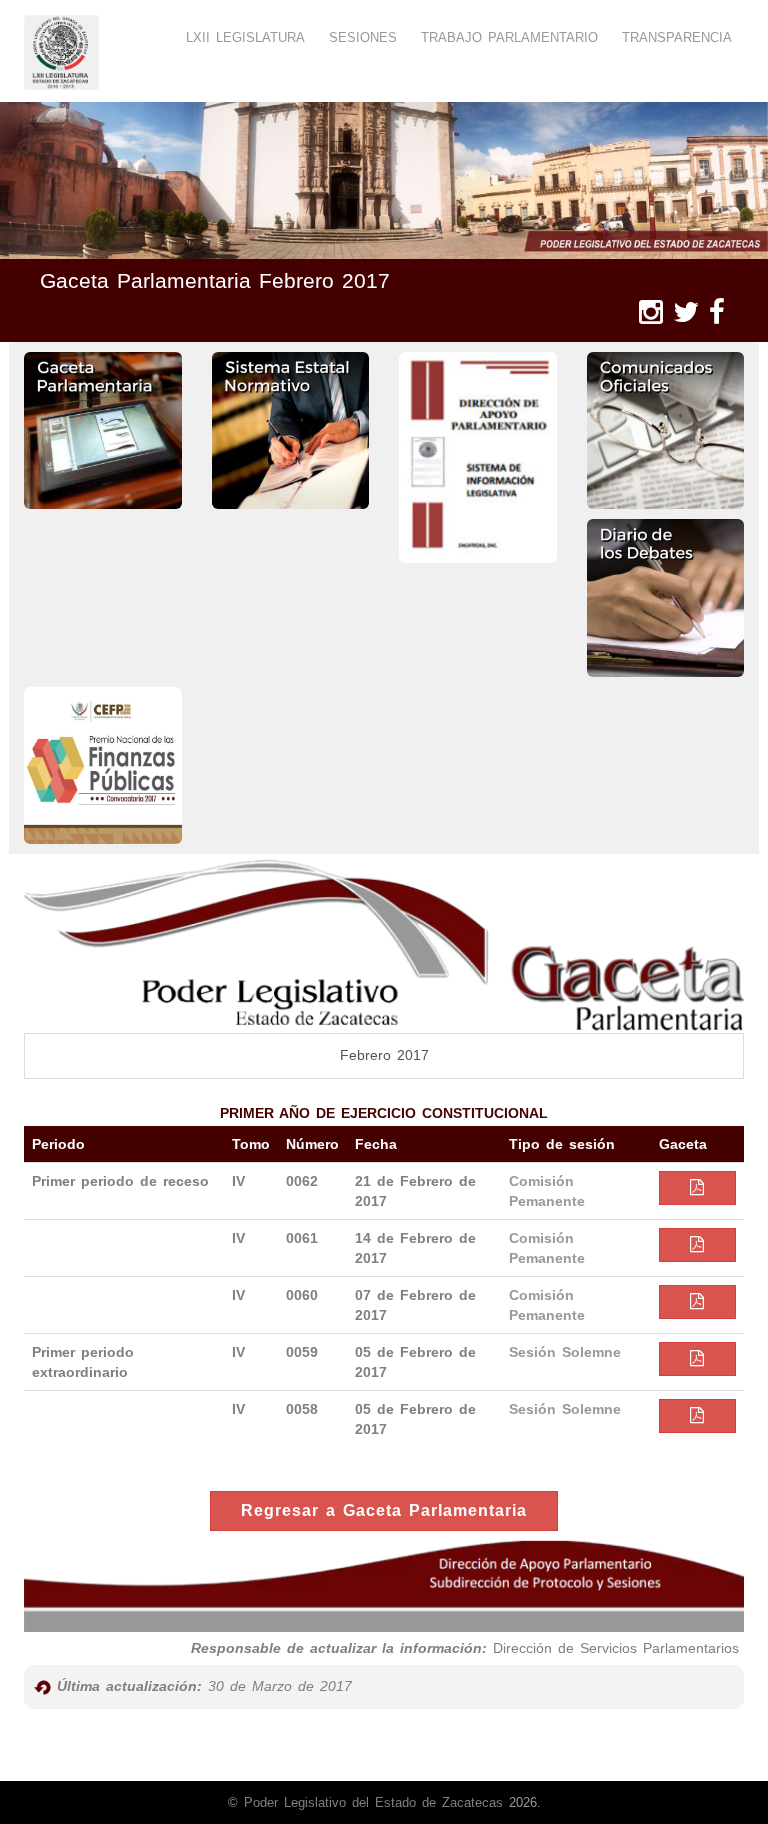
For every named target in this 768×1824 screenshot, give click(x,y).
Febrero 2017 (384, 1055)
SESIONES (363, 37)
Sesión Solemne (565, 1352)
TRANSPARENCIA (677, 37)
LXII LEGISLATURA (245, 37)
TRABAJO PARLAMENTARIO (509, 37)
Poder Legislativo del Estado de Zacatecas (373, 1802)
